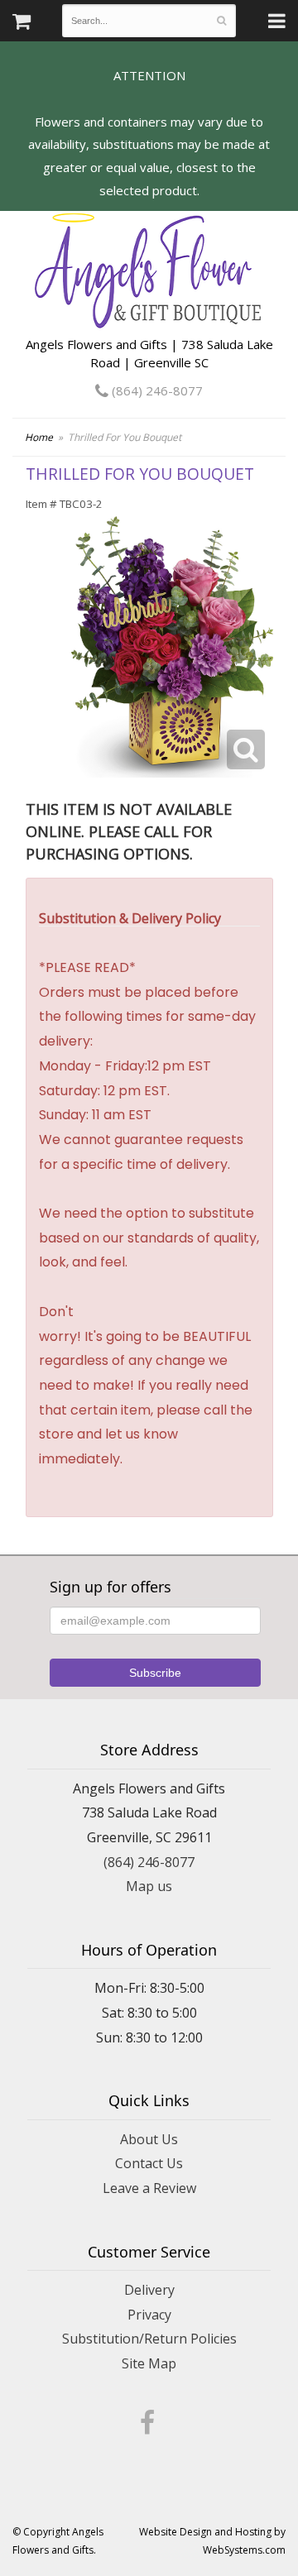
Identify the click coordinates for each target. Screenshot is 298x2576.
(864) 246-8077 (156, 390)
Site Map (149, 2363)
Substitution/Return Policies (149, 2339)
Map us (149, 1886)
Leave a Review (149, 2188)
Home (39, 437)
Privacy (149, 2315)
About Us (149, 2139)
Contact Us (149, 2163)
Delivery (149, 2290)
